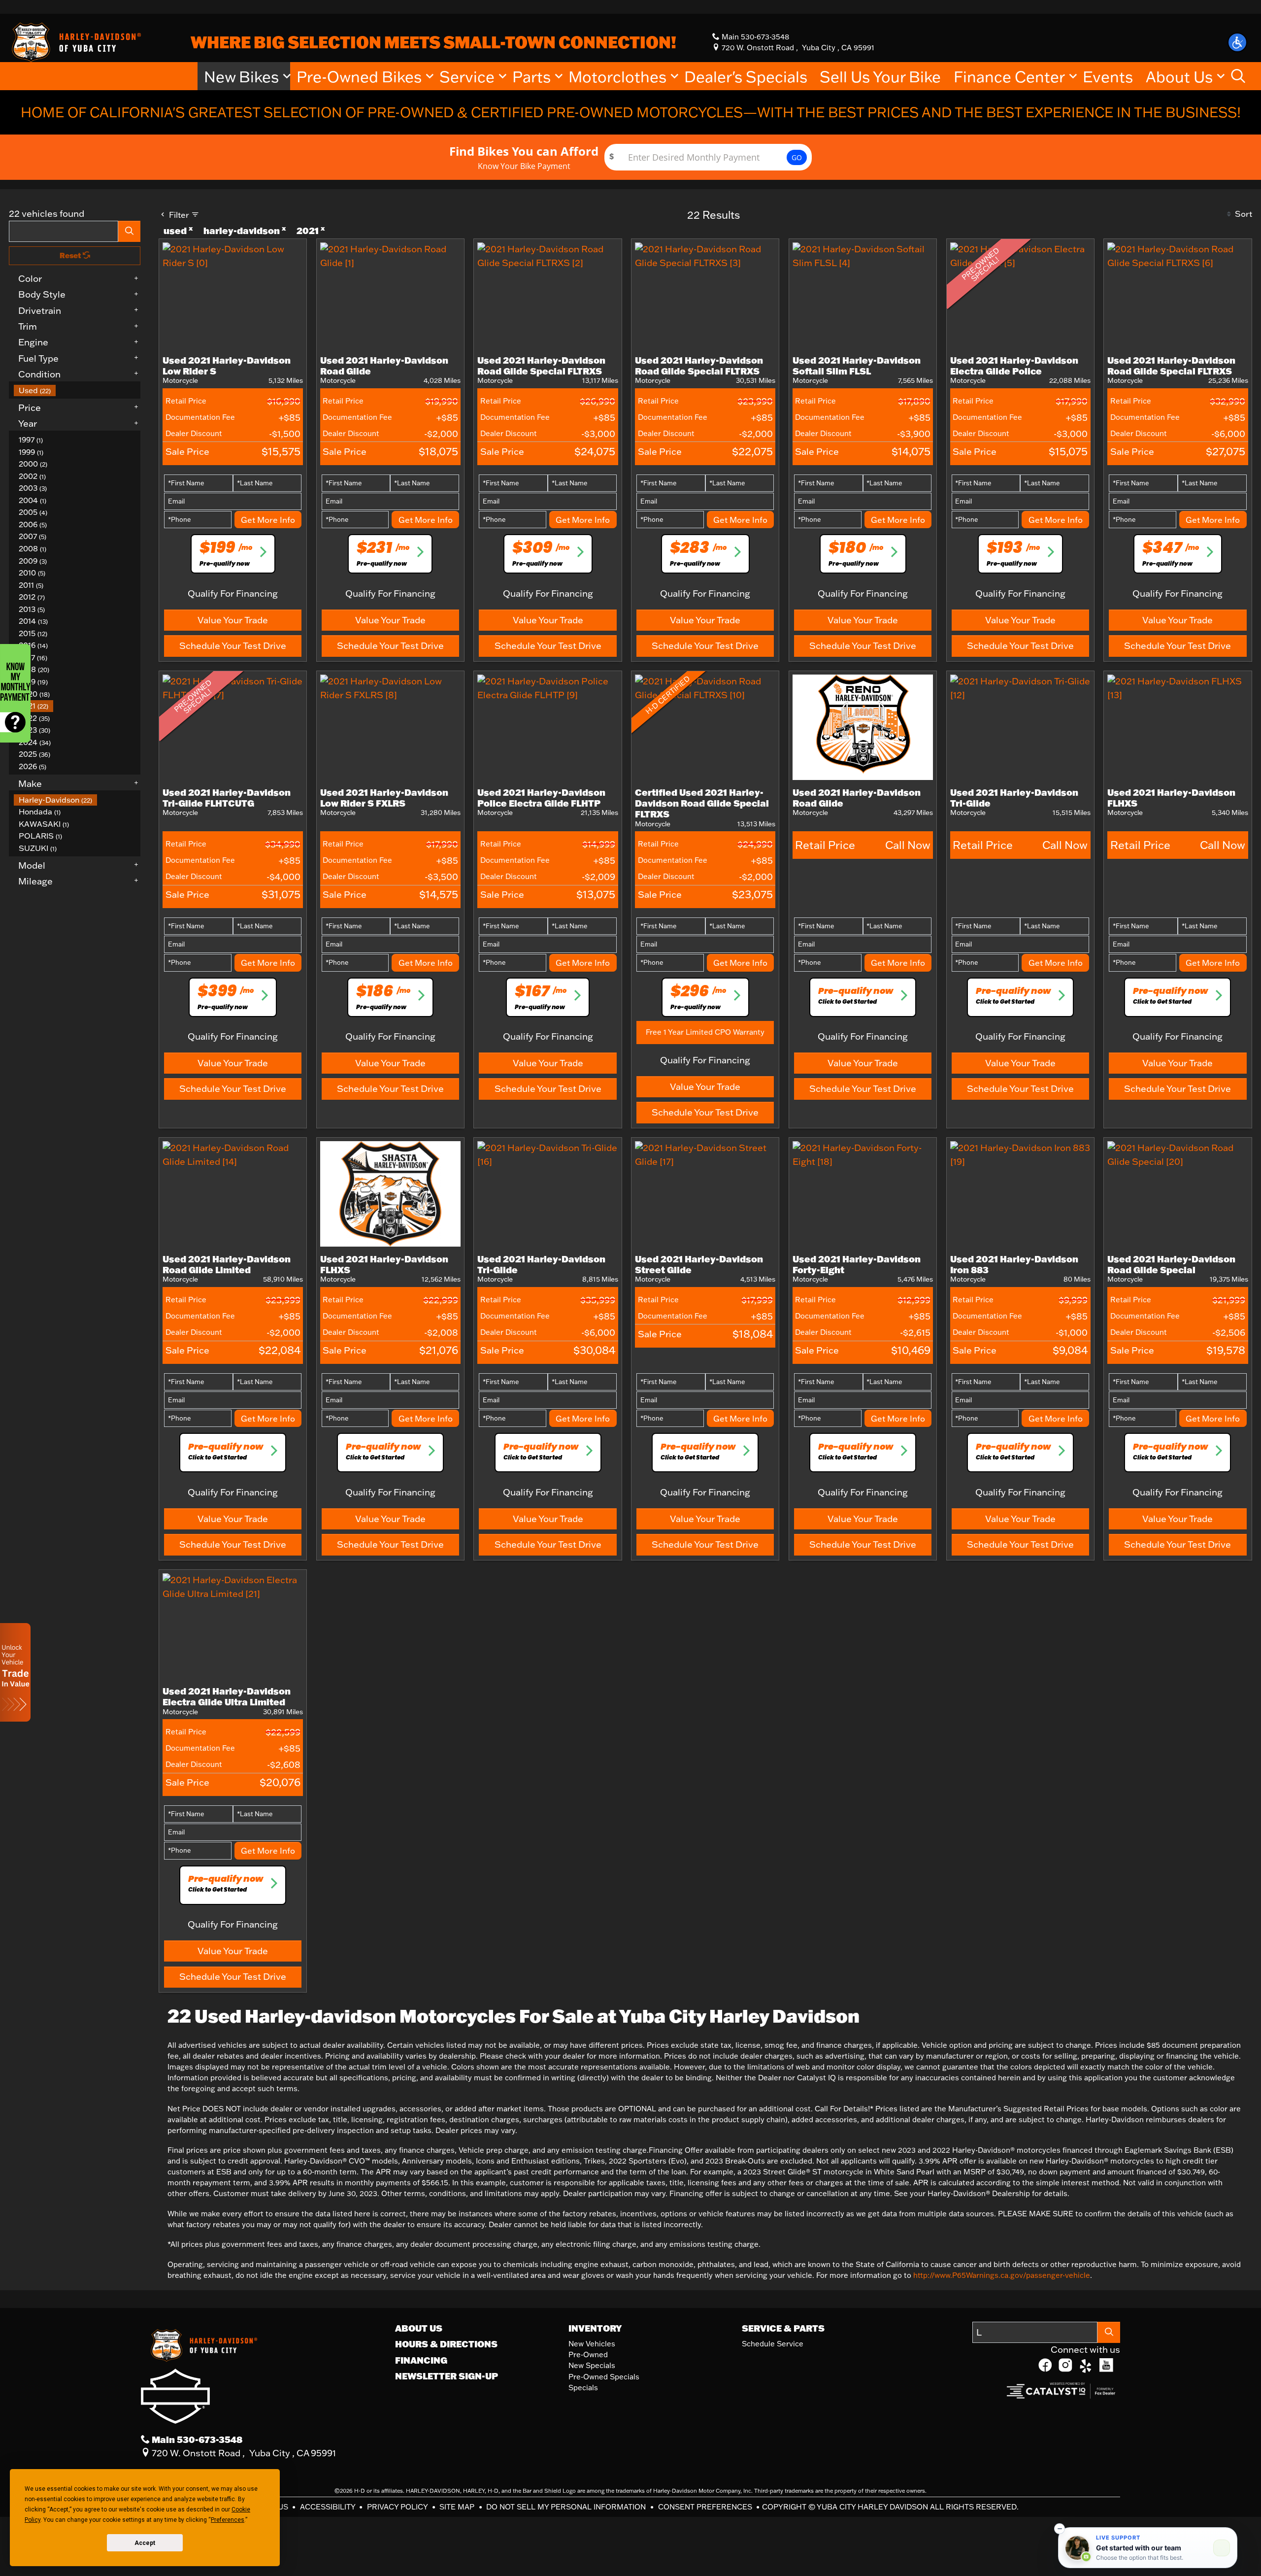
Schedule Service (773, 2344)
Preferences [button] (228, 2520)
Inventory (595, 2328)
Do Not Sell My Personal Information (567, 2507)
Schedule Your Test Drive (233, 645)
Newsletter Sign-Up (447, 2376)
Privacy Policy (398, 2507)
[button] (1237, 42)
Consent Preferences (705, 2507)
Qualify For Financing (233, 593)
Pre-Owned (588, 2355)
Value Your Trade (233, 620)
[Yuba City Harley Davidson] (75, 41)
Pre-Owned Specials (604, 2377)
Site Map (458, 2507)
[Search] (130, 231)
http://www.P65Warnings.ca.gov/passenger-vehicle (1002, 2275)
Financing (421, 2360)
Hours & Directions (446, 2344)
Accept (145, 2543)
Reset (71, 255)
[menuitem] (77, 390)
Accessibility (329, 2507)
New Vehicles (592, 2344)
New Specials (592, 2365)
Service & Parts (783, 2328)
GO (797, 157)
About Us (419, 2328)
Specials (583, 2388)
